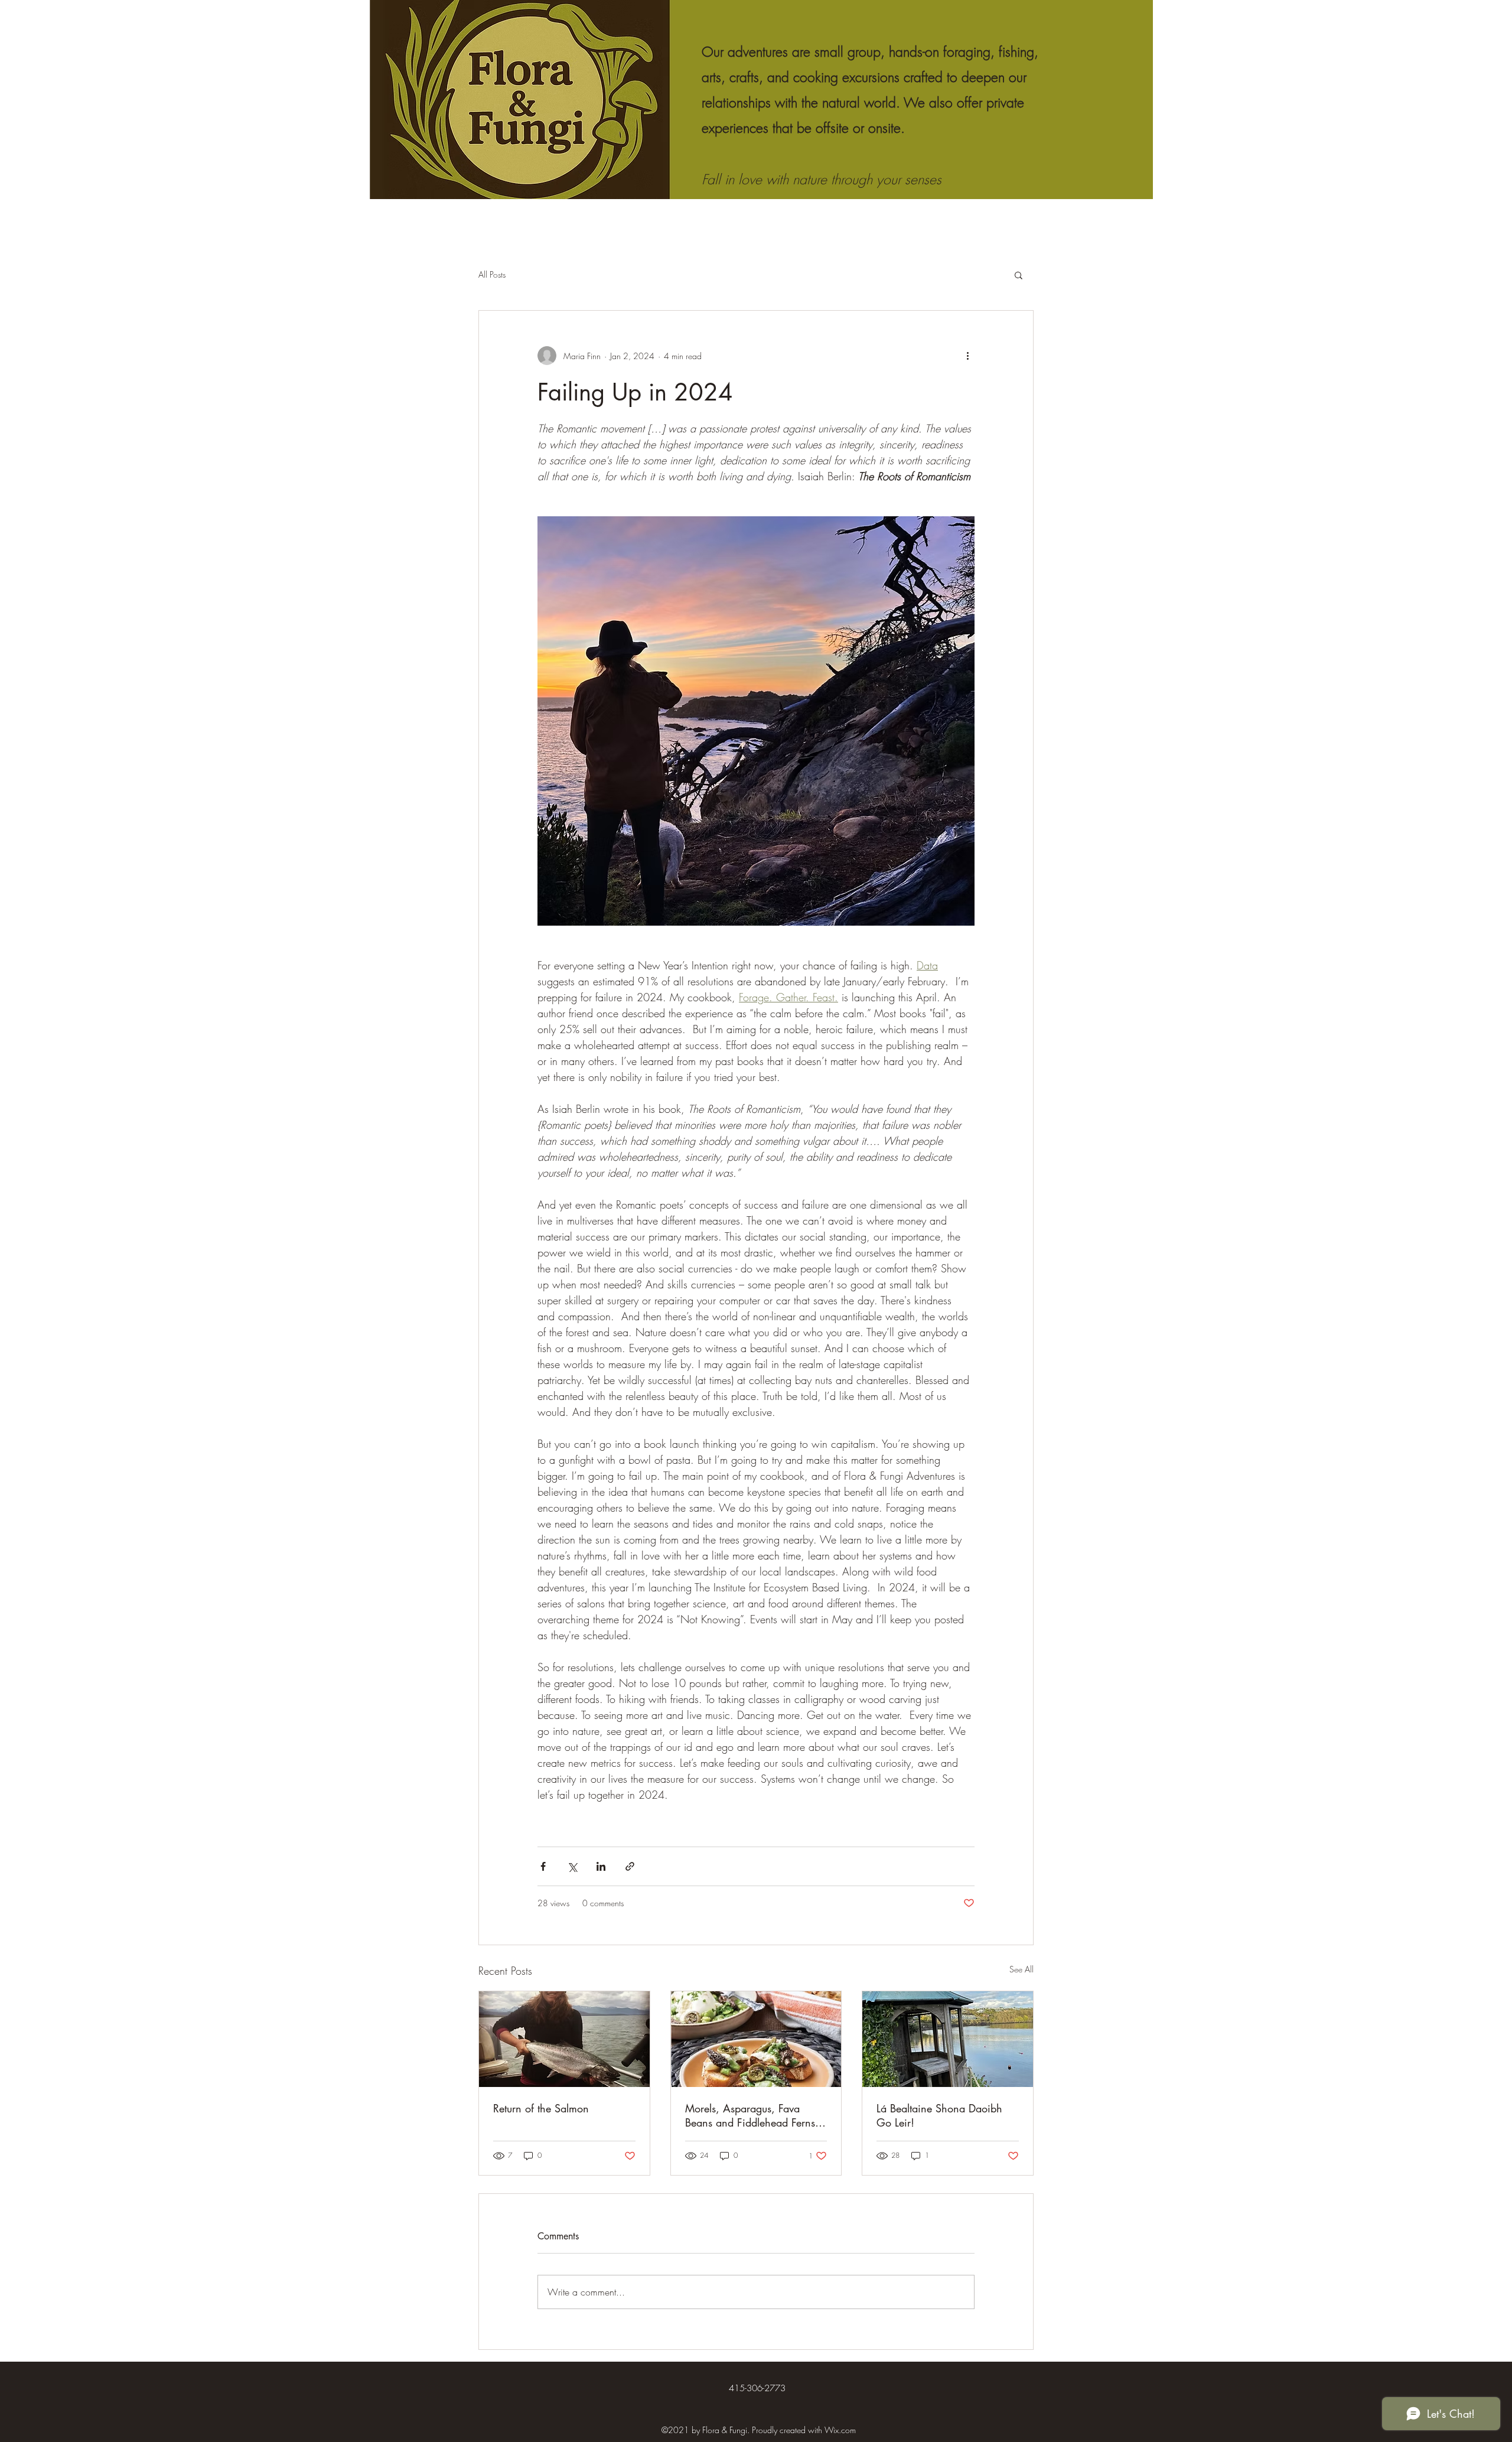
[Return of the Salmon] (564, 2039)
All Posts (492, 274)
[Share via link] (630, 1866)
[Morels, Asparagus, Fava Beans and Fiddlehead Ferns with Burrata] (756, 2039)
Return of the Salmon (541, 2108)
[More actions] (967, 356)
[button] (1019, 275)
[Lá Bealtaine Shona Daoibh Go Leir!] (948, 2039)
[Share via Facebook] (543, 1866)
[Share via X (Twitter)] (572, 1866)
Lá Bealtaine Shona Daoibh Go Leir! (939, 2115)
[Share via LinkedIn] (601, 1866)
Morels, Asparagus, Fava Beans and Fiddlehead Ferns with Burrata (750, 2115)
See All (1021, 1969)
